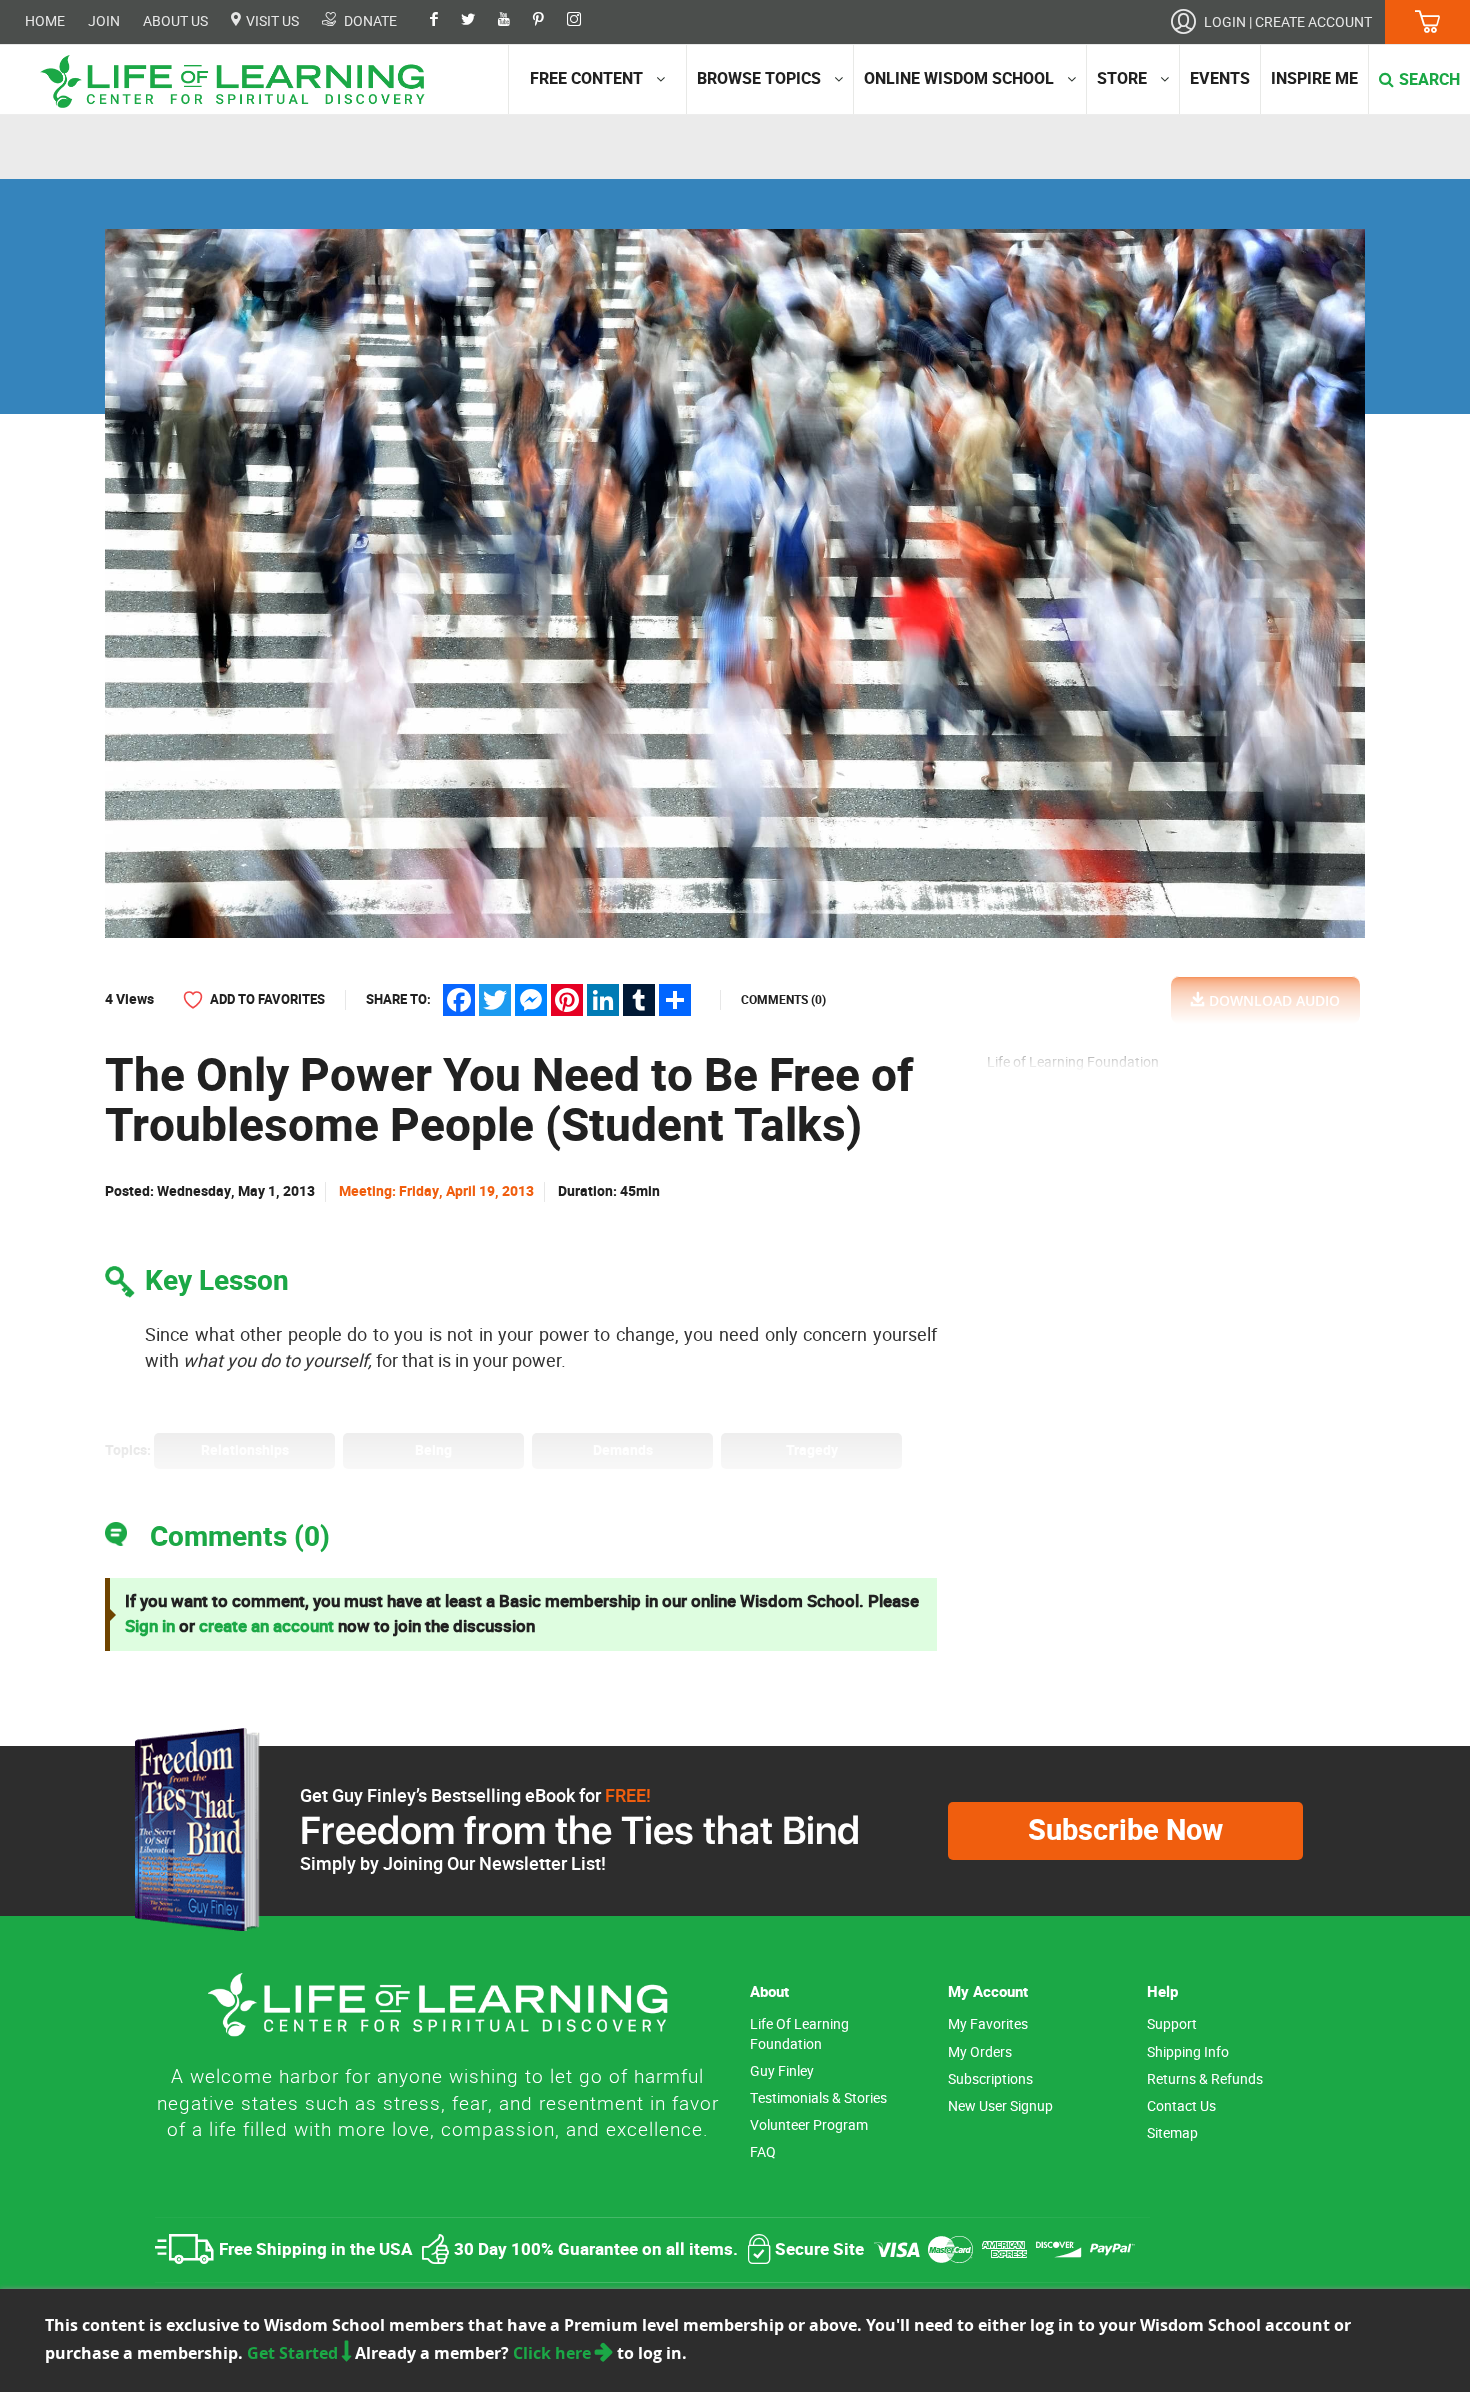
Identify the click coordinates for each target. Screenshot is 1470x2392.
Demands (623, 1450)
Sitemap (1172, 2133)
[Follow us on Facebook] (444, 21)
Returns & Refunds (1205, 2079)
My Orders (980, 2052)
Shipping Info (1188, 2052)
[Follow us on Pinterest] (548, 21)
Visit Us (271, 21)
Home (45, 21)
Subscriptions (990, 2079)
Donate (369, 21)
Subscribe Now (1125, 1830)
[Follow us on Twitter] (478, 21)
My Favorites (988, 2024)
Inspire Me (1314, 79)
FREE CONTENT (586, 79)
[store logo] (240, 81)
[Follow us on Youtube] (514, 21)
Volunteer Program (809, 2125)
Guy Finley (782, 2071)
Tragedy (812, 1450)
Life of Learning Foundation (799, 2034)
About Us (175, 21)
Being (433, 1450)
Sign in (150, 1626)
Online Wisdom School (959, 79)
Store (1122, 79)
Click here (554, 2353)
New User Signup (1000, 2106)
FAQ (763, 2152)
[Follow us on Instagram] (584, 21)
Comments (783, 1000)
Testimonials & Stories (818, 2098)
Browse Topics (759, 79)
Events (1220, 79)
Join (104, 21)
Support (1172, 2024)
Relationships (245, 1450)
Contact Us (1181, 2106)
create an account (266, 1626)
